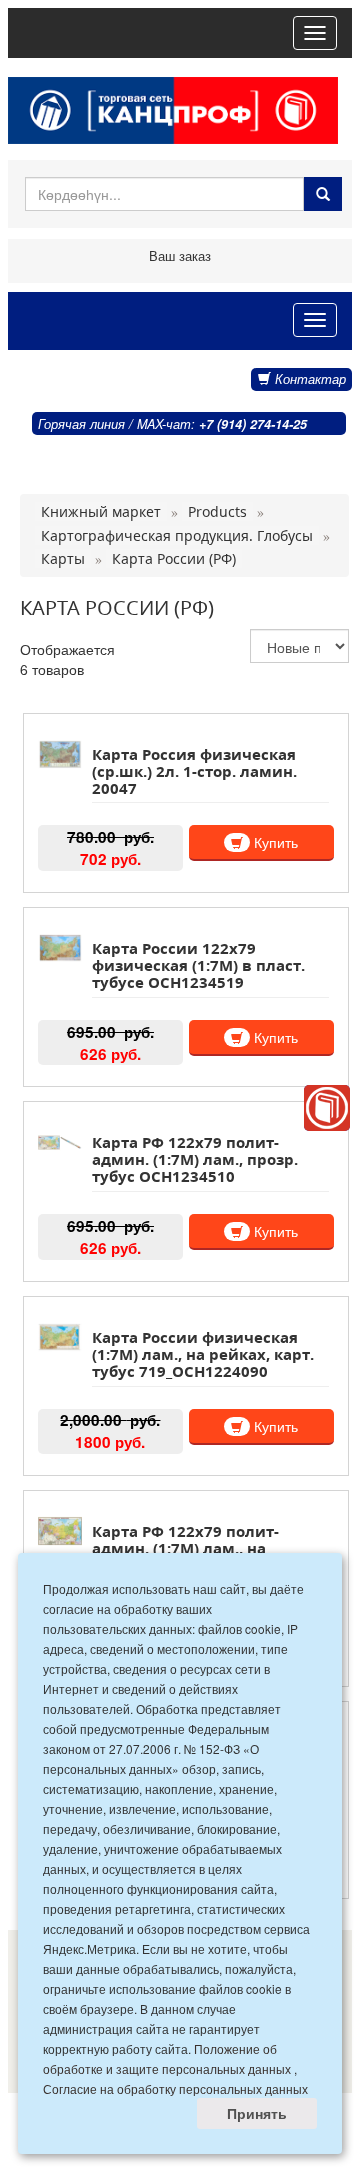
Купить (274, 842)
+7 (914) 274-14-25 (253, 424)
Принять (257, 2113)
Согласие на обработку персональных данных (175, 2088)
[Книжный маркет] (327, 1108)
